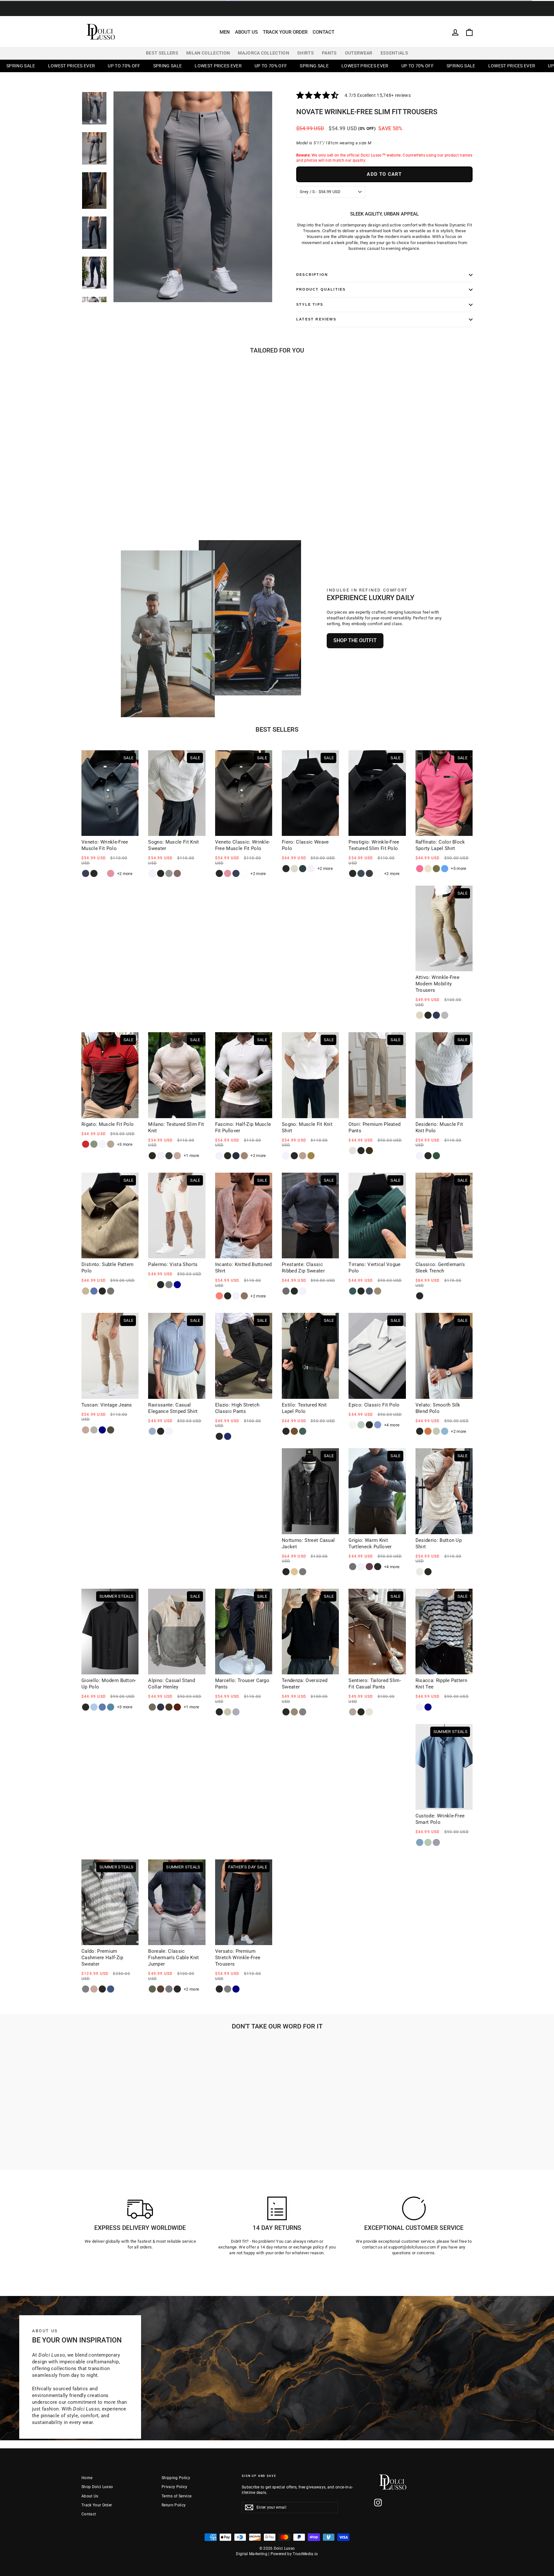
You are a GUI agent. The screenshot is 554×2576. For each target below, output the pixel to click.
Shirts (306, 53)
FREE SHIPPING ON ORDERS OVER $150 (277, 12)
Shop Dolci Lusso (97, 2487)
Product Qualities (321, 289)
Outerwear (359, 53)
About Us (246, 32)
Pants (329, 53)
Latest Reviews (316, 319)
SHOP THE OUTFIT (355, 640)
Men (225, 32)
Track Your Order (285, 32)
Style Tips (310, 304)
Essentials (394, 53)
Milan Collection (208, 53)
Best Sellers (162, 53)
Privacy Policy (175, 2487)
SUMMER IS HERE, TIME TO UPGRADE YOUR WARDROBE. (277, 4)
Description (312, 275)
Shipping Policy (176, 2478)
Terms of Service (176, 2496)
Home (87, 2478)
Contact (323, 32)
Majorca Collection (264, 53)
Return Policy (174, 2505)
